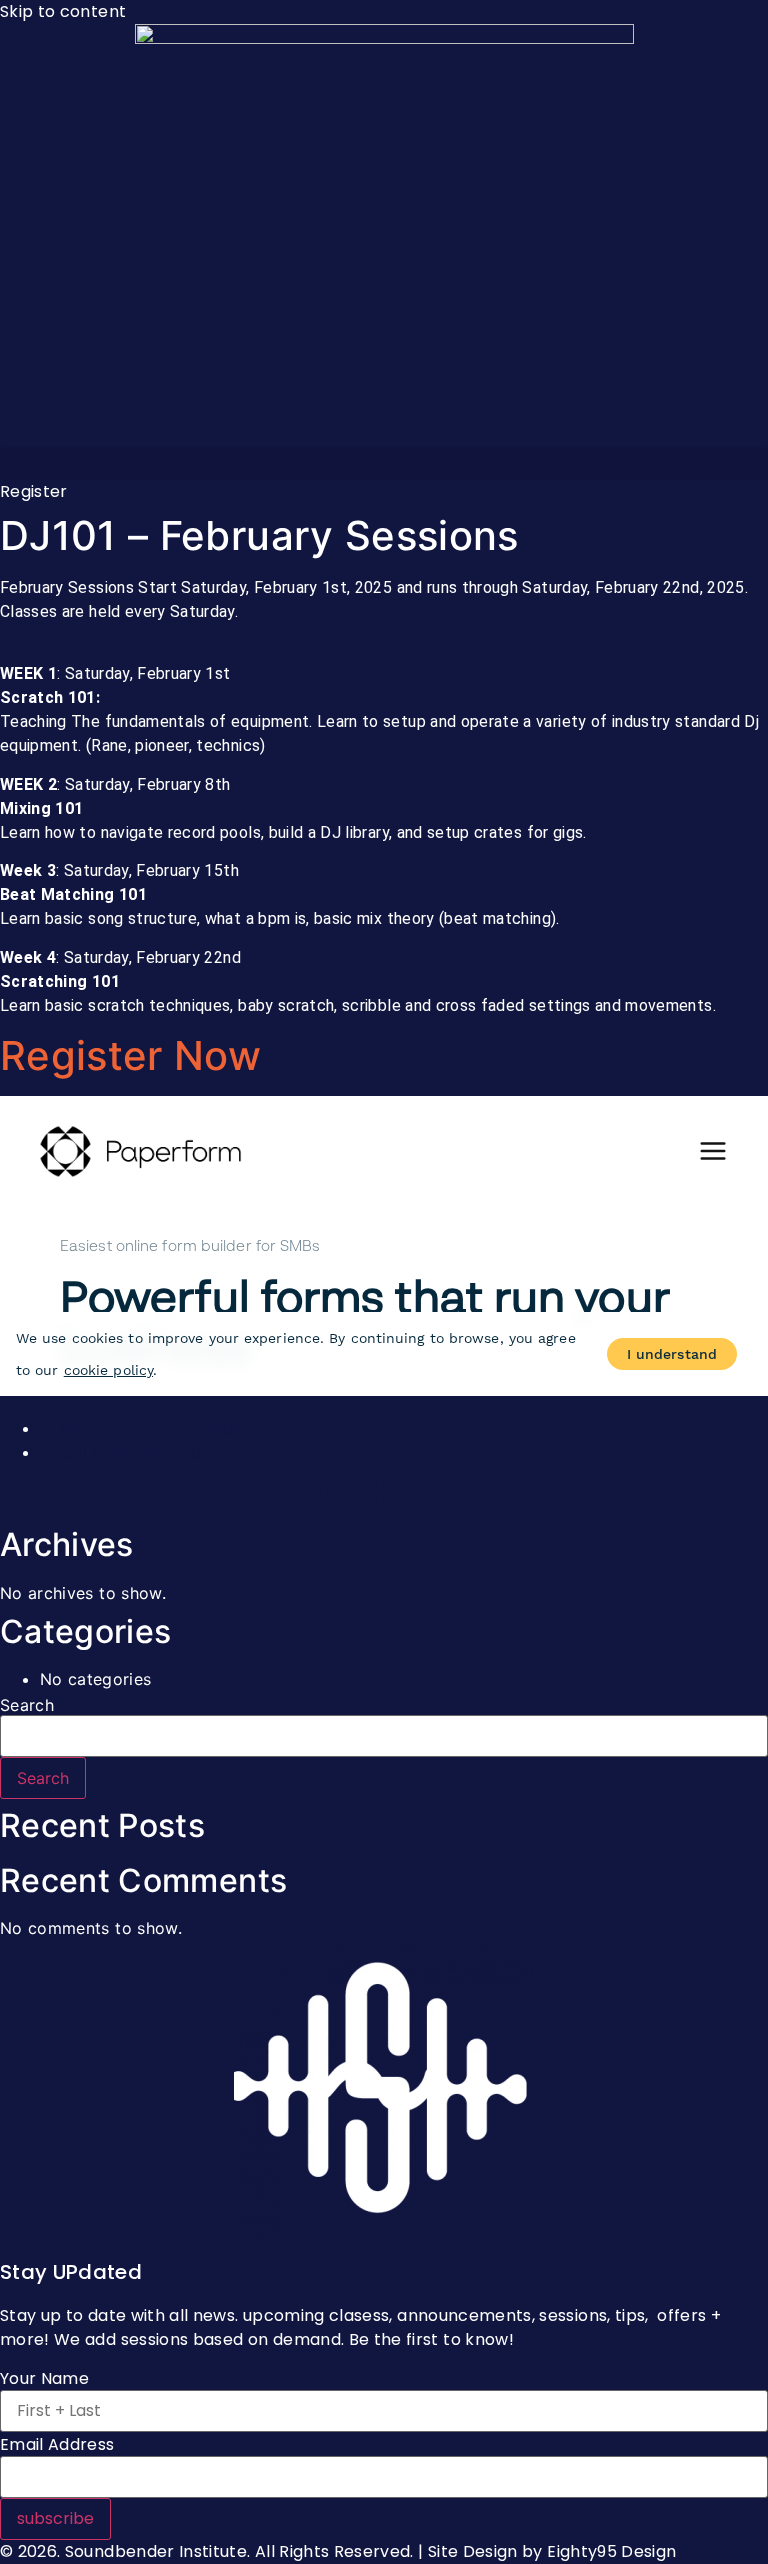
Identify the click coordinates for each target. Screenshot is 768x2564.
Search (27, 1705)
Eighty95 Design (611, 2551)
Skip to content (63, 11)
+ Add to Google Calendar (144, 1428)
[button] (384, 463)
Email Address (57, 2445)
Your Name (44, 2379)
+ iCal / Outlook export (132, 1452)
